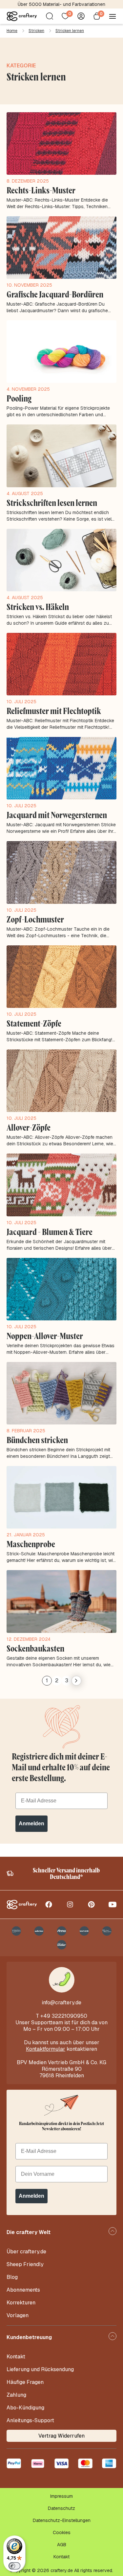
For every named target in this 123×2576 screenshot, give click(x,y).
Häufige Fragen (25, 2382)
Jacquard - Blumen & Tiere (50, 1232)
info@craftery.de (61, 2003)
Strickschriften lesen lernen (52, 503)
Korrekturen (21, 2303)
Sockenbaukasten (35, 1648)
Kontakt (16, 2357)
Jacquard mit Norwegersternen (57, 815)
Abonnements (23, 2290)
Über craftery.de (26, 2252)
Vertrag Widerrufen (61, 2436)
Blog (12, 2277)
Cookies (62, 2532)
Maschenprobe (31, 1544)
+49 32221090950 (64, 2016)
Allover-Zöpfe (29, 1127)
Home (12, 31)
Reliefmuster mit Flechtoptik (54, 711)
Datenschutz (61, 2508)
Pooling (19, 398)
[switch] (14, 2566)
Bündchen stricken (37, 1440)
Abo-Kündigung (25, 2408)
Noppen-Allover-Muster (45, 1336)
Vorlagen (18, 2315)
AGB (62, 2545)
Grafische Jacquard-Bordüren (55, 294)
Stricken (36, 31)
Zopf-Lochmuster (35, 919)
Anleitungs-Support (30, 2420)
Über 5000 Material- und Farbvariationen (61, 4)
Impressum (61, 2496)
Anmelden (31, 1824)
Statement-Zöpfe (34, 1023)
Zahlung (16, 2395)
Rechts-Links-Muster (41, 190)
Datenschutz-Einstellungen (62, 2520)
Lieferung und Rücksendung (40, 2369)
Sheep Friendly (25, 2264)
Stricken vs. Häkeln (38, 607)
